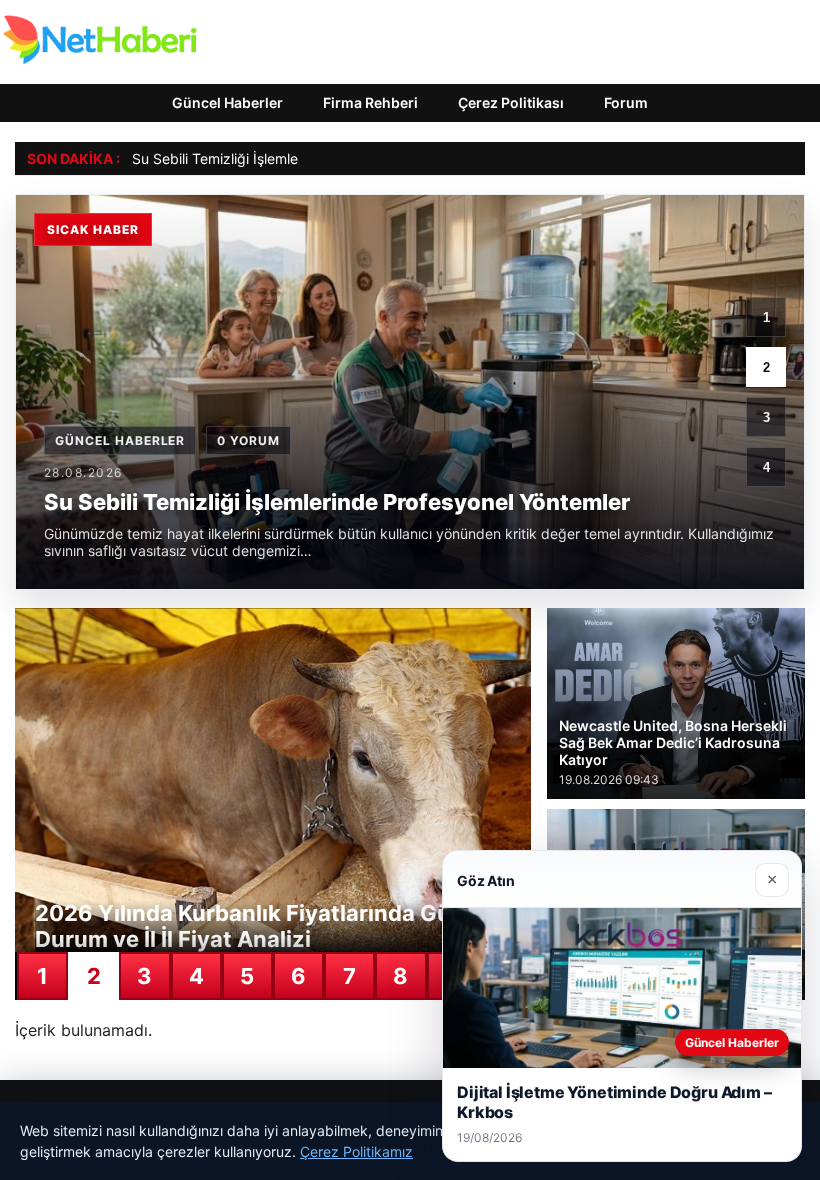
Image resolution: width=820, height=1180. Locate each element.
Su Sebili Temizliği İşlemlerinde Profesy (258, 158)
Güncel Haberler (227, 102)
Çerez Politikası (511, 102)
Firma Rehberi (370, 102)
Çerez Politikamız (356, 1151)
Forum (626, 102)
